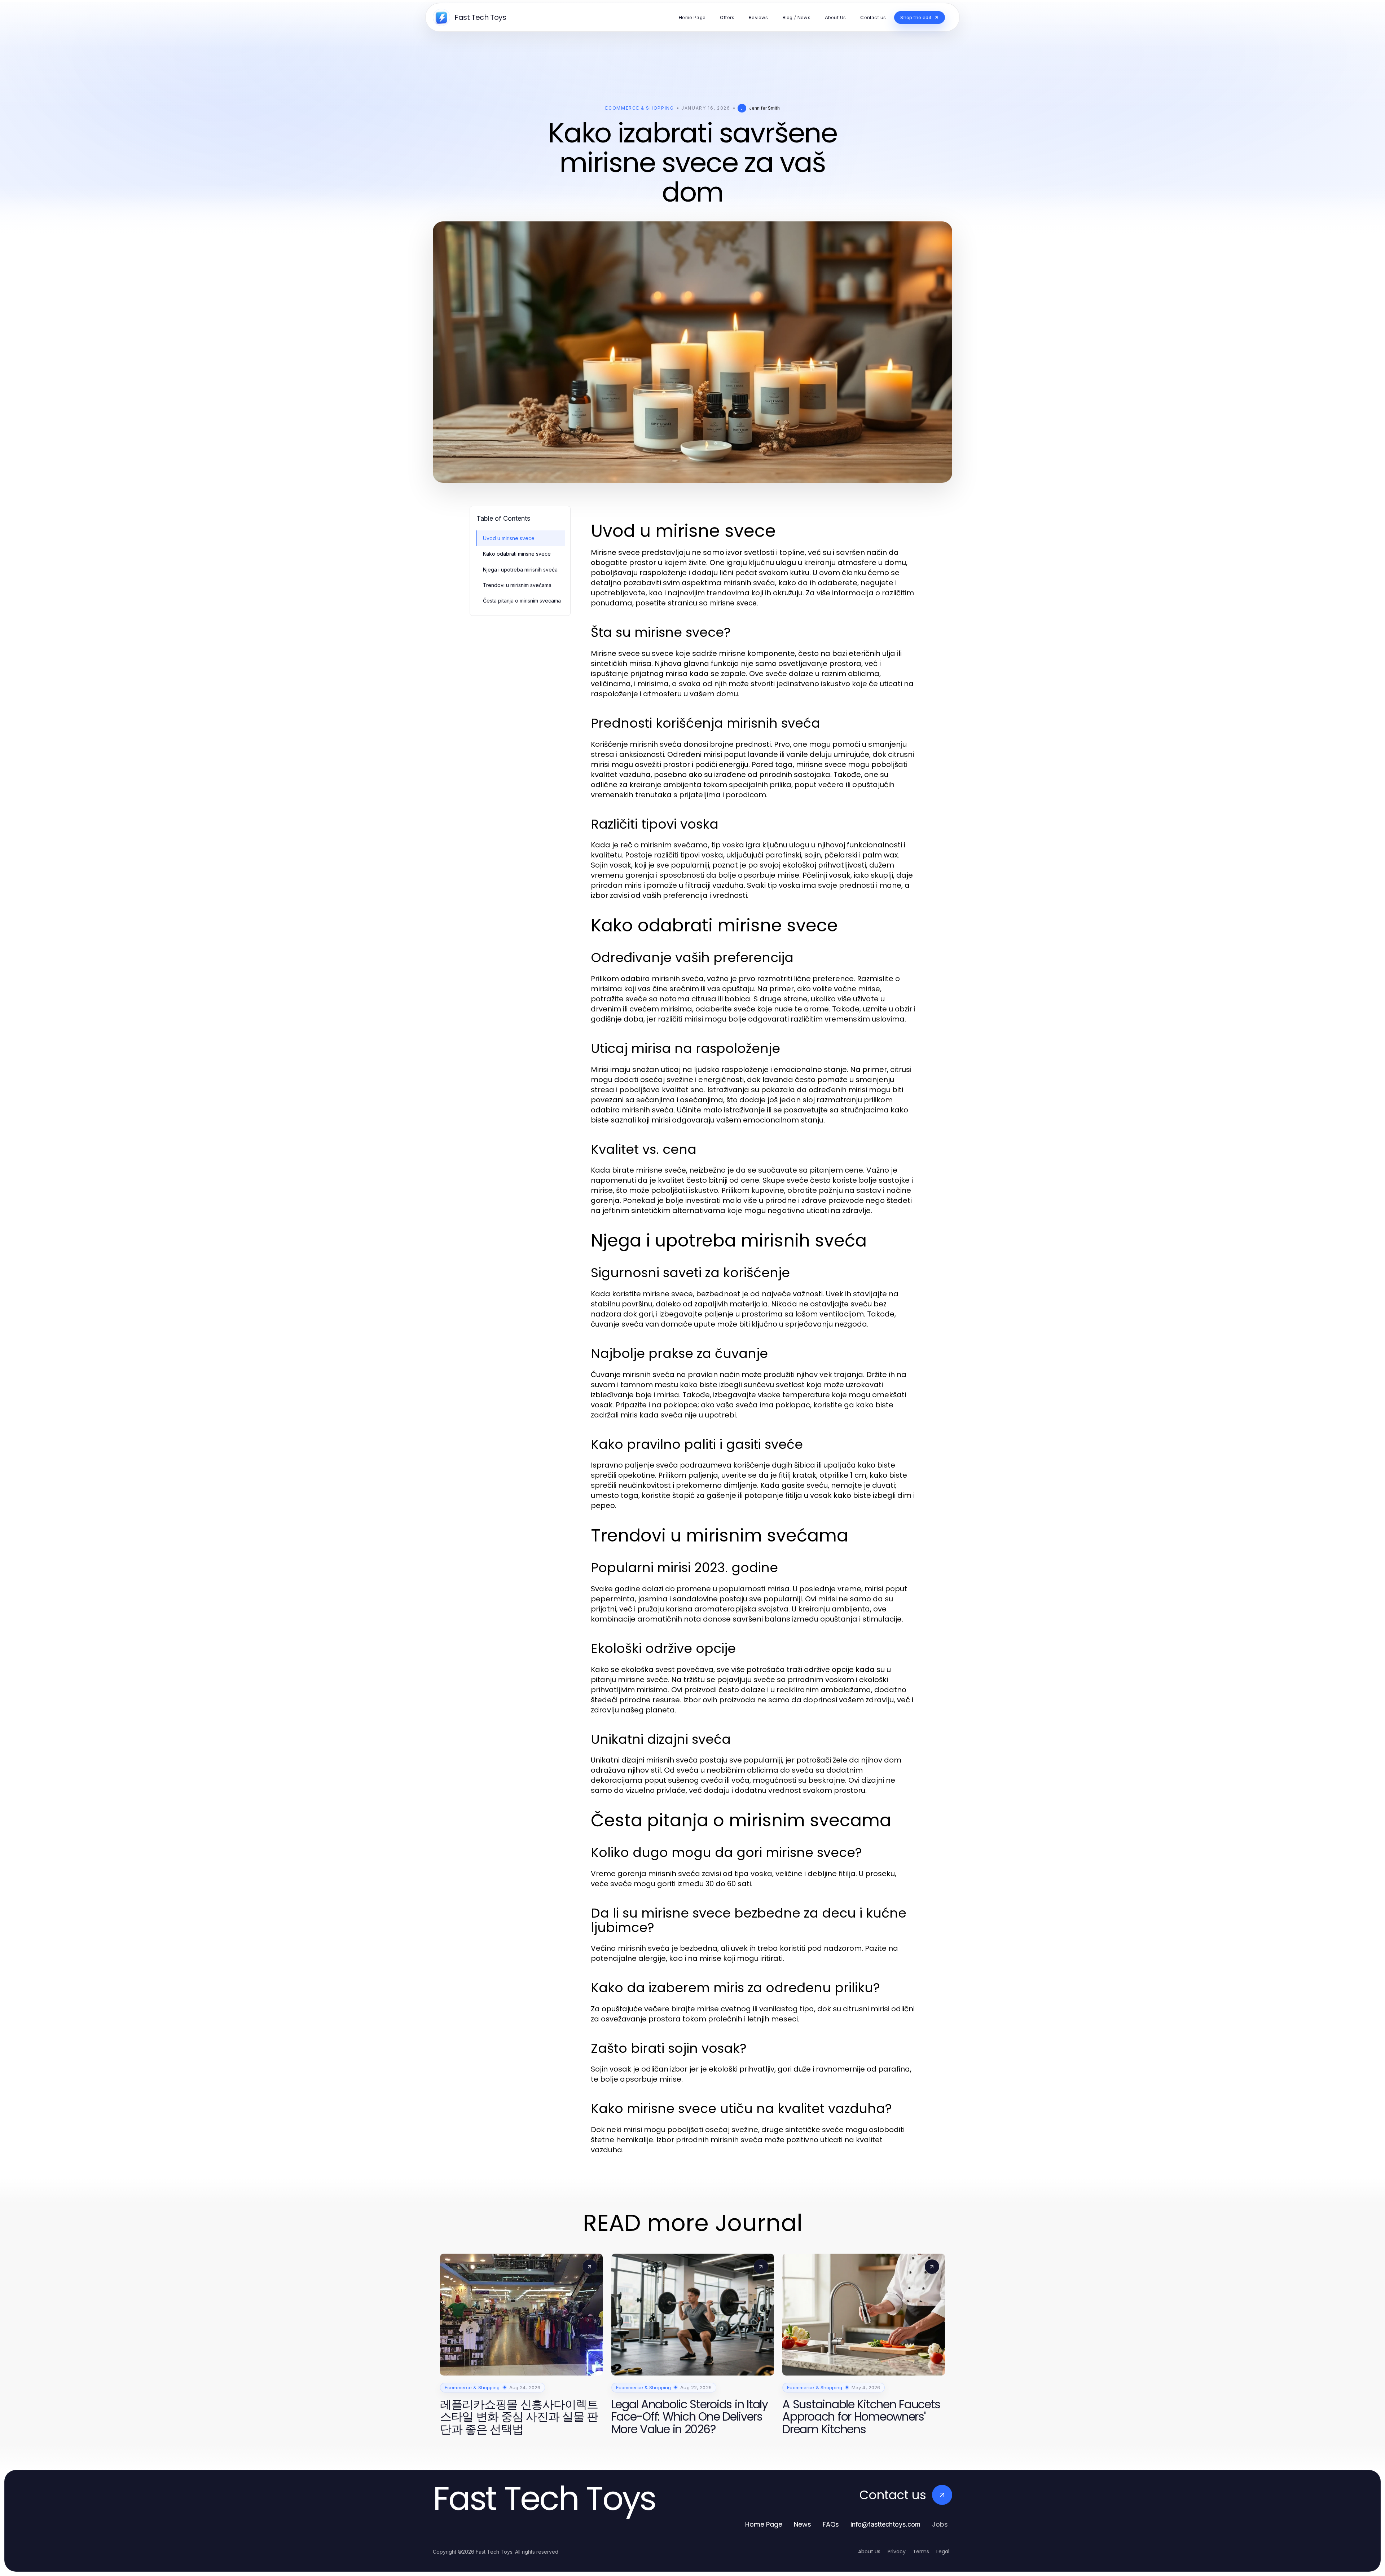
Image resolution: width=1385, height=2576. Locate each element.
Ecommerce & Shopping (640, 108)
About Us (869, 2551)
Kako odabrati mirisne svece (517, 554)
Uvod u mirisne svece (509, 538)
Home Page (764, 2524)
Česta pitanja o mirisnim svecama (522, 601)
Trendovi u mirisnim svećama (517, 585)
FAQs (831, 2524)
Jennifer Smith (764, 108)
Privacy (897, 2551)
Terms (921, 2551)
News (803, 2524)
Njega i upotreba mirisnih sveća (520, 570)
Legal (943, 2551)
